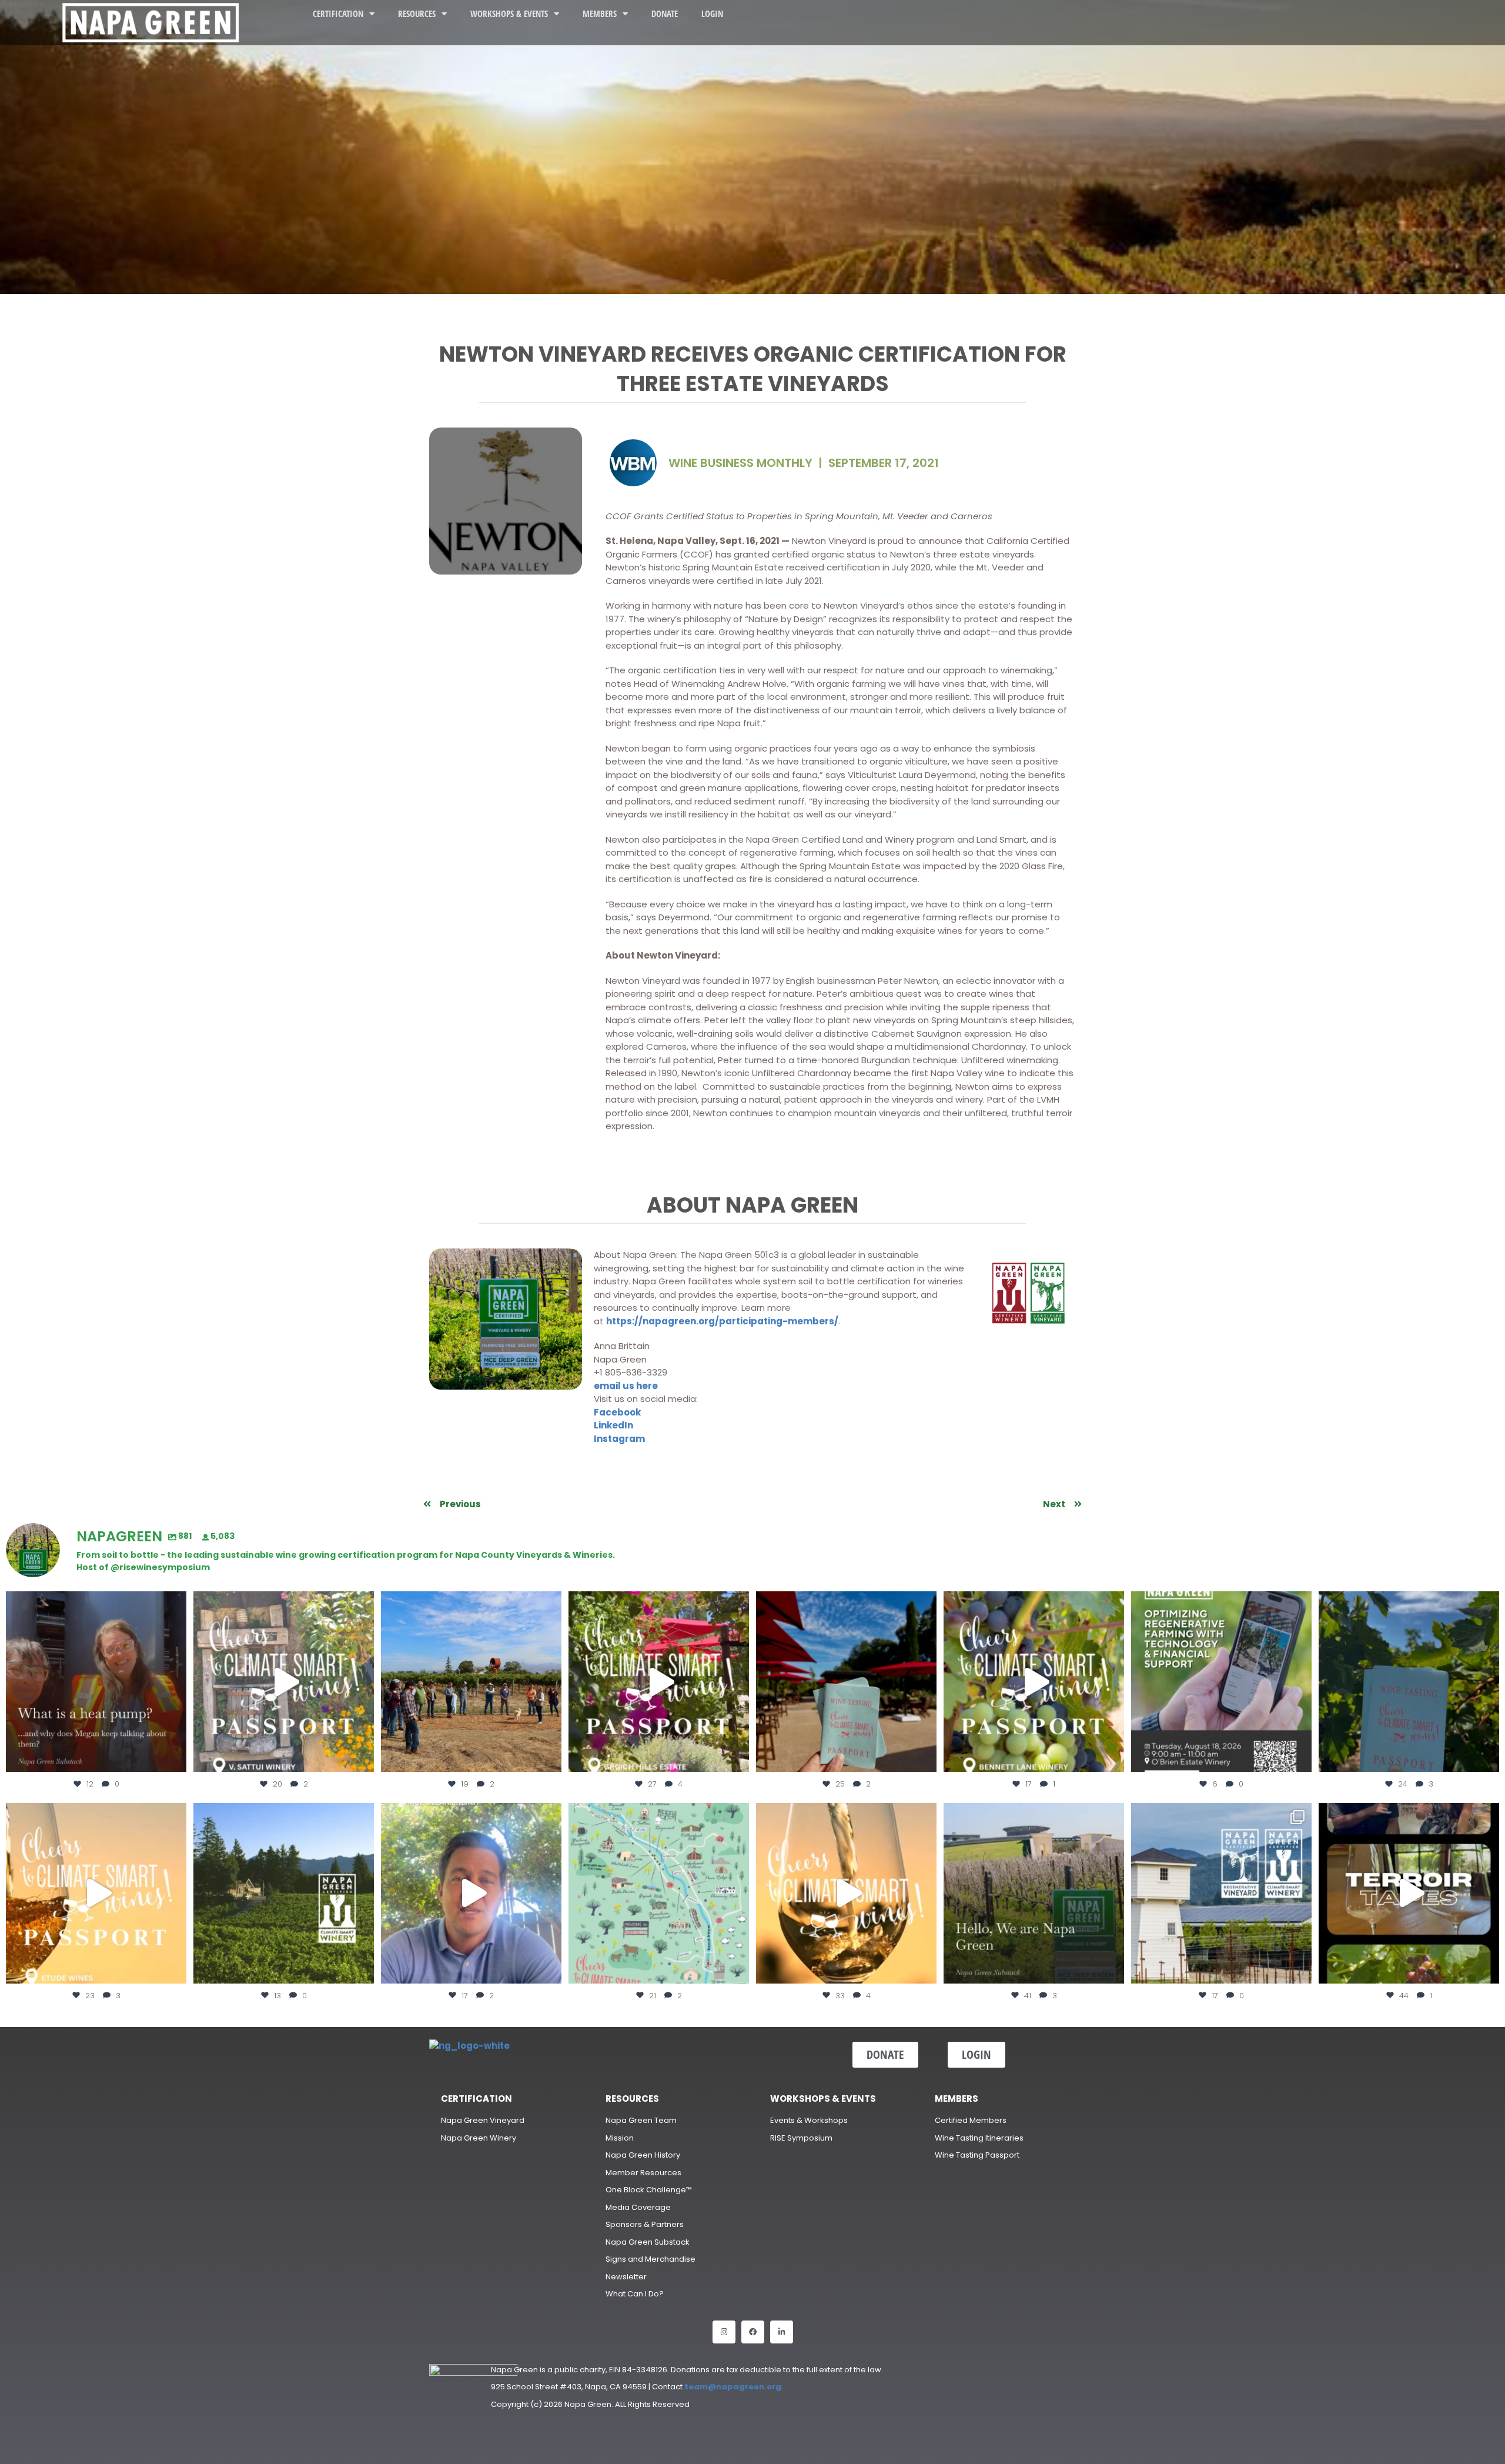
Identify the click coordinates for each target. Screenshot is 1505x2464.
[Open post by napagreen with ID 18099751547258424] (659, 1682)
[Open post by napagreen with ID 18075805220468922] (284, 1893)
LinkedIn (613, 1425)
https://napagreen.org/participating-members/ (722, 1321)
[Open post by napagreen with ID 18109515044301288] (1409, 1893)
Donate (665, 14)
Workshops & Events (509, 14)
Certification (338, 14)
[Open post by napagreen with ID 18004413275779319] (471, 1682)
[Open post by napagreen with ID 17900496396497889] (1221, 1893)
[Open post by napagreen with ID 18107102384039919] (846, 1893)
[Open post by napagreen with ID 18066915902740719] (1409, 1682)
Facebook (617, 1412)
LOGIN (712, 14)
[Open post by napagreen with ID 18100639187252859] (846, 1682)
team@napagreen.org (733, 2387)
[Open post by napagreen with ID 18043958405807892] (96, 1893)
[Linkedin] (782, 2332)
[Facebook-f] (753, 2332)
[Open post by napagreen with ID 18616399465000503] (284, 1682)
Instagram (619, 1439)
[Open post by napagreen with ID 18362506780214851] (1034, 1893)
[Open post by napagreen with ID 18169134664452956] (471, 1893)
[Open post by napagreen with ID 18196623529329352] (1034, 1682)
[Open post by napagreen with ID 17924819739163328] (659, 1893)
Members (600, 14)
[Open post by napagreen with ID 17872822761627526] (1221, 1682)
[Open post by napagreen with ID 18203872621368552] (96, 1682)
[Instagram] (724, 2332)
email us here (626, 1386)
